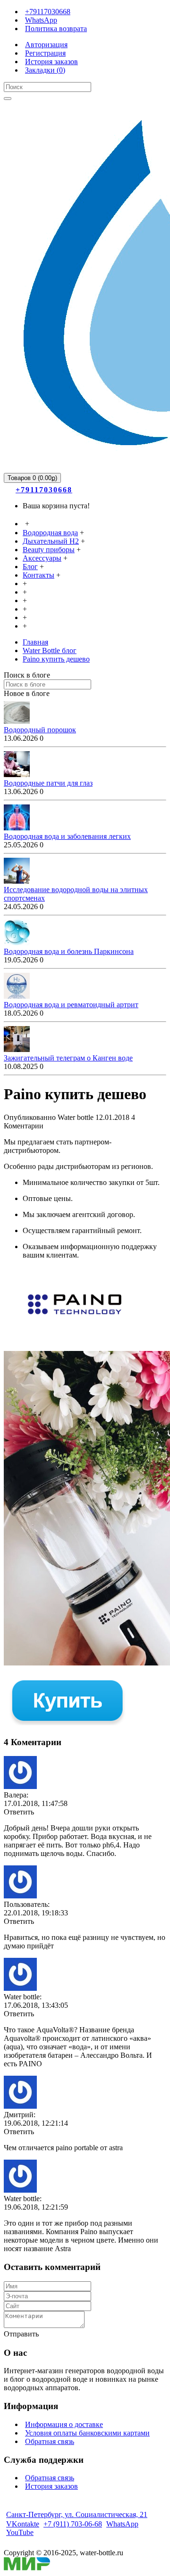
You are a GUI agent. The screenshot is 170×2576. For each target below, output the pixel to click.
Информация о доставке (64, 2424)
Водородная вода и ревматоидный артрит (71, 1005)
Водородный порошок (40, 730)
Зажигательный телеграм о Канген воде (68, 1058)
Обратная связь (50, 2441)
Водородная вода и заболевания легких (67, 836)
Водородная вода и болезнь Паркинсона (69, 951)
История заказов (51, 2486)
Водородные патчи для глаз (48, 783)
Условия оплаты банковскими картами (87, 2433)
